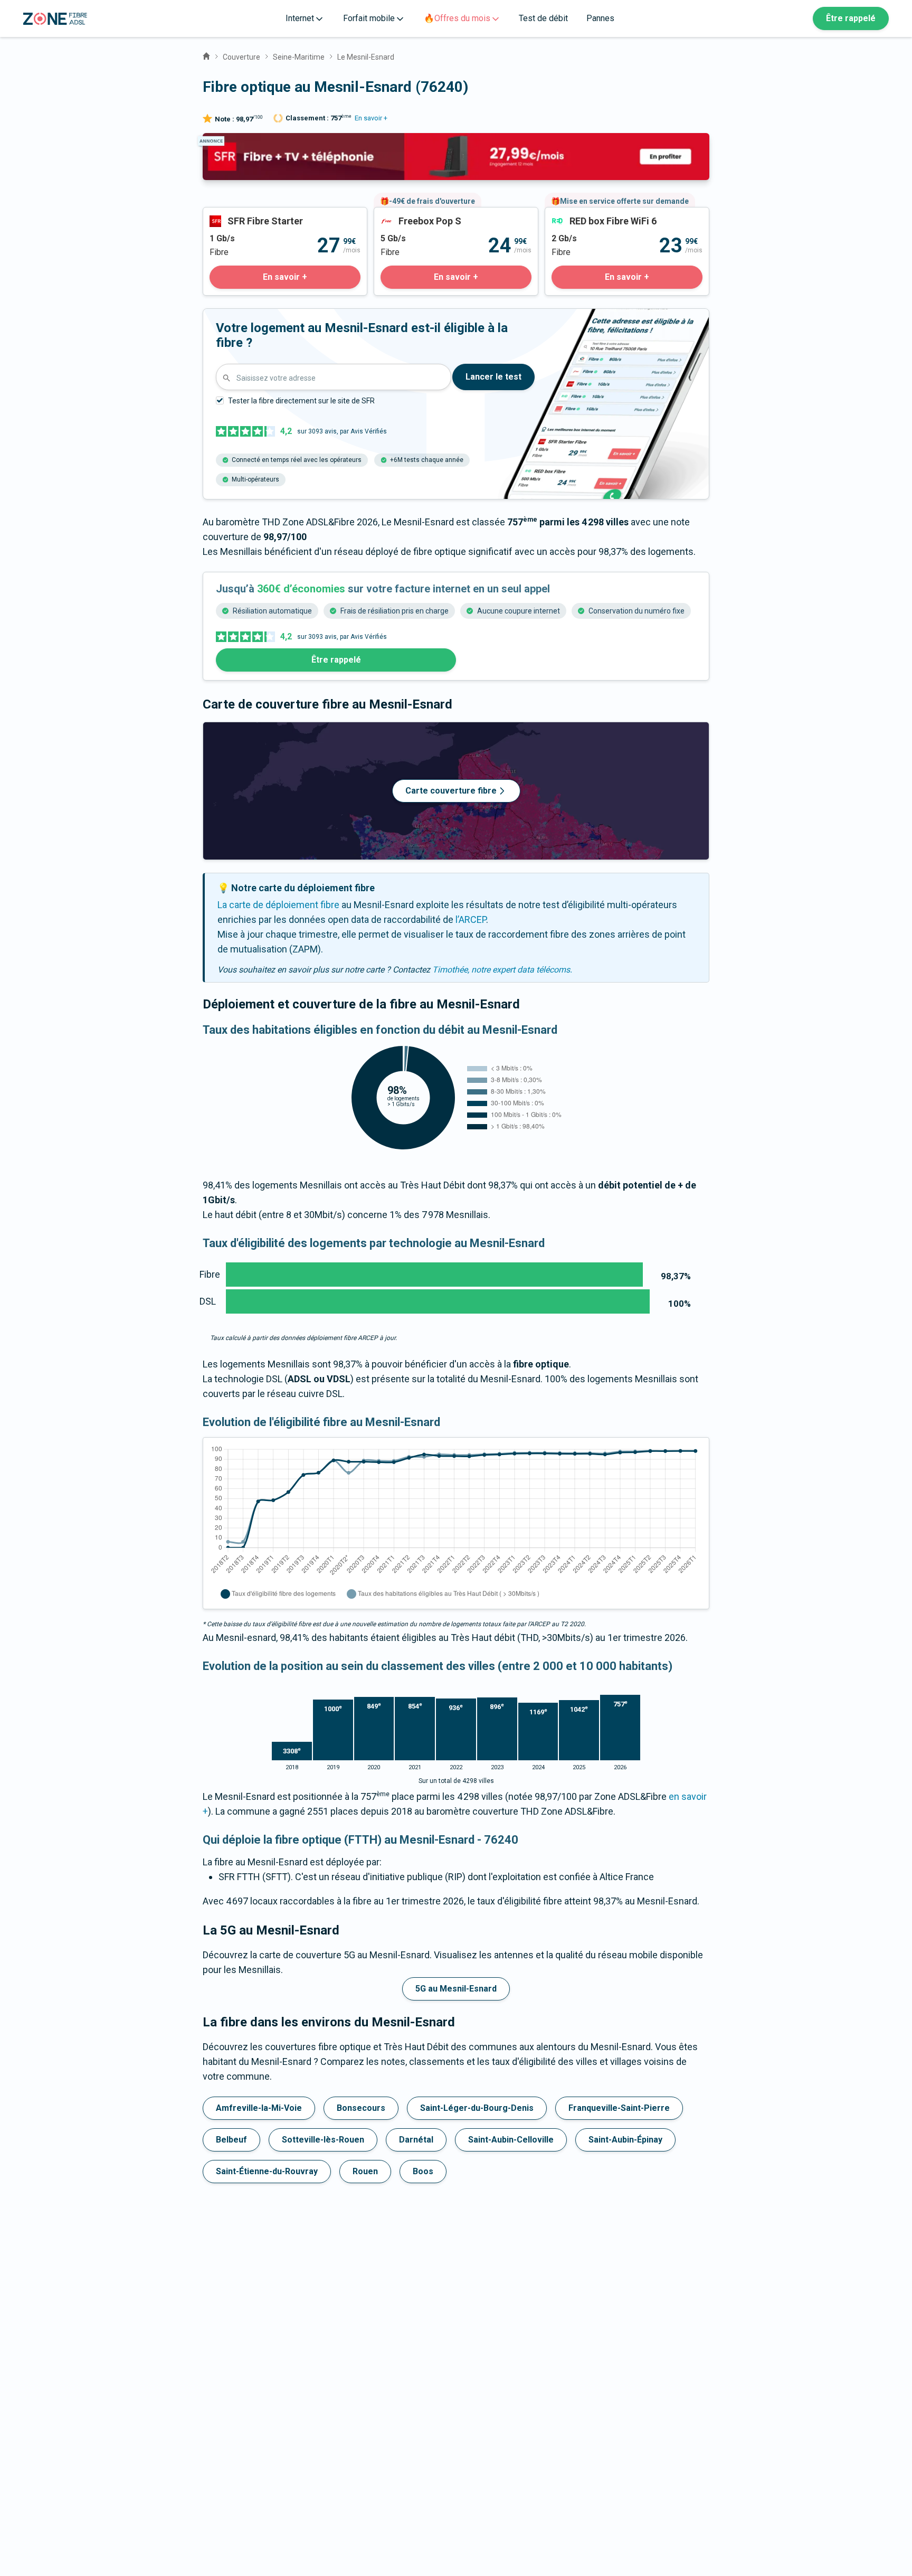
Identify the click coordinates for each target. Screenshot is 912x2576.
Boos (423, 2171)
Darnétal (416, 2140)
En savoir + (371, 118)
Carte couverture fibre (451, 791)
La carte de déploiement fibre (278, 905)
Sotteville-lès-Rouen (323, 2140)
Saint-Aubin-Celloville (511, 2140)
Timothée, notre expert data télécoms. (502, 970)
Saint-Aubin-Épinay (625, 2140)
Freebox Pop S (404, 215)
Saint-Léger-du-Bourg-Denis (477, 2108)
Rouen (365, 2171)
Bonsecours (361, 2108)
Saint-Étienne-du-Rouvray (267, 2171)
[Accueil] (206, 55)
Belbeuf (231, 2140)
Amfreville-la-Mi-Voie (259, 2108)
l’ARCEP (471, 919)
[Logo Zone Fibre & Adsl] (55, 19)
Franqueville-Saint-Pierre (619, 2108)
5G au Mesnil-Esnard (456, 1989)
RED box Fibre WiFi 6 (587, 215)
